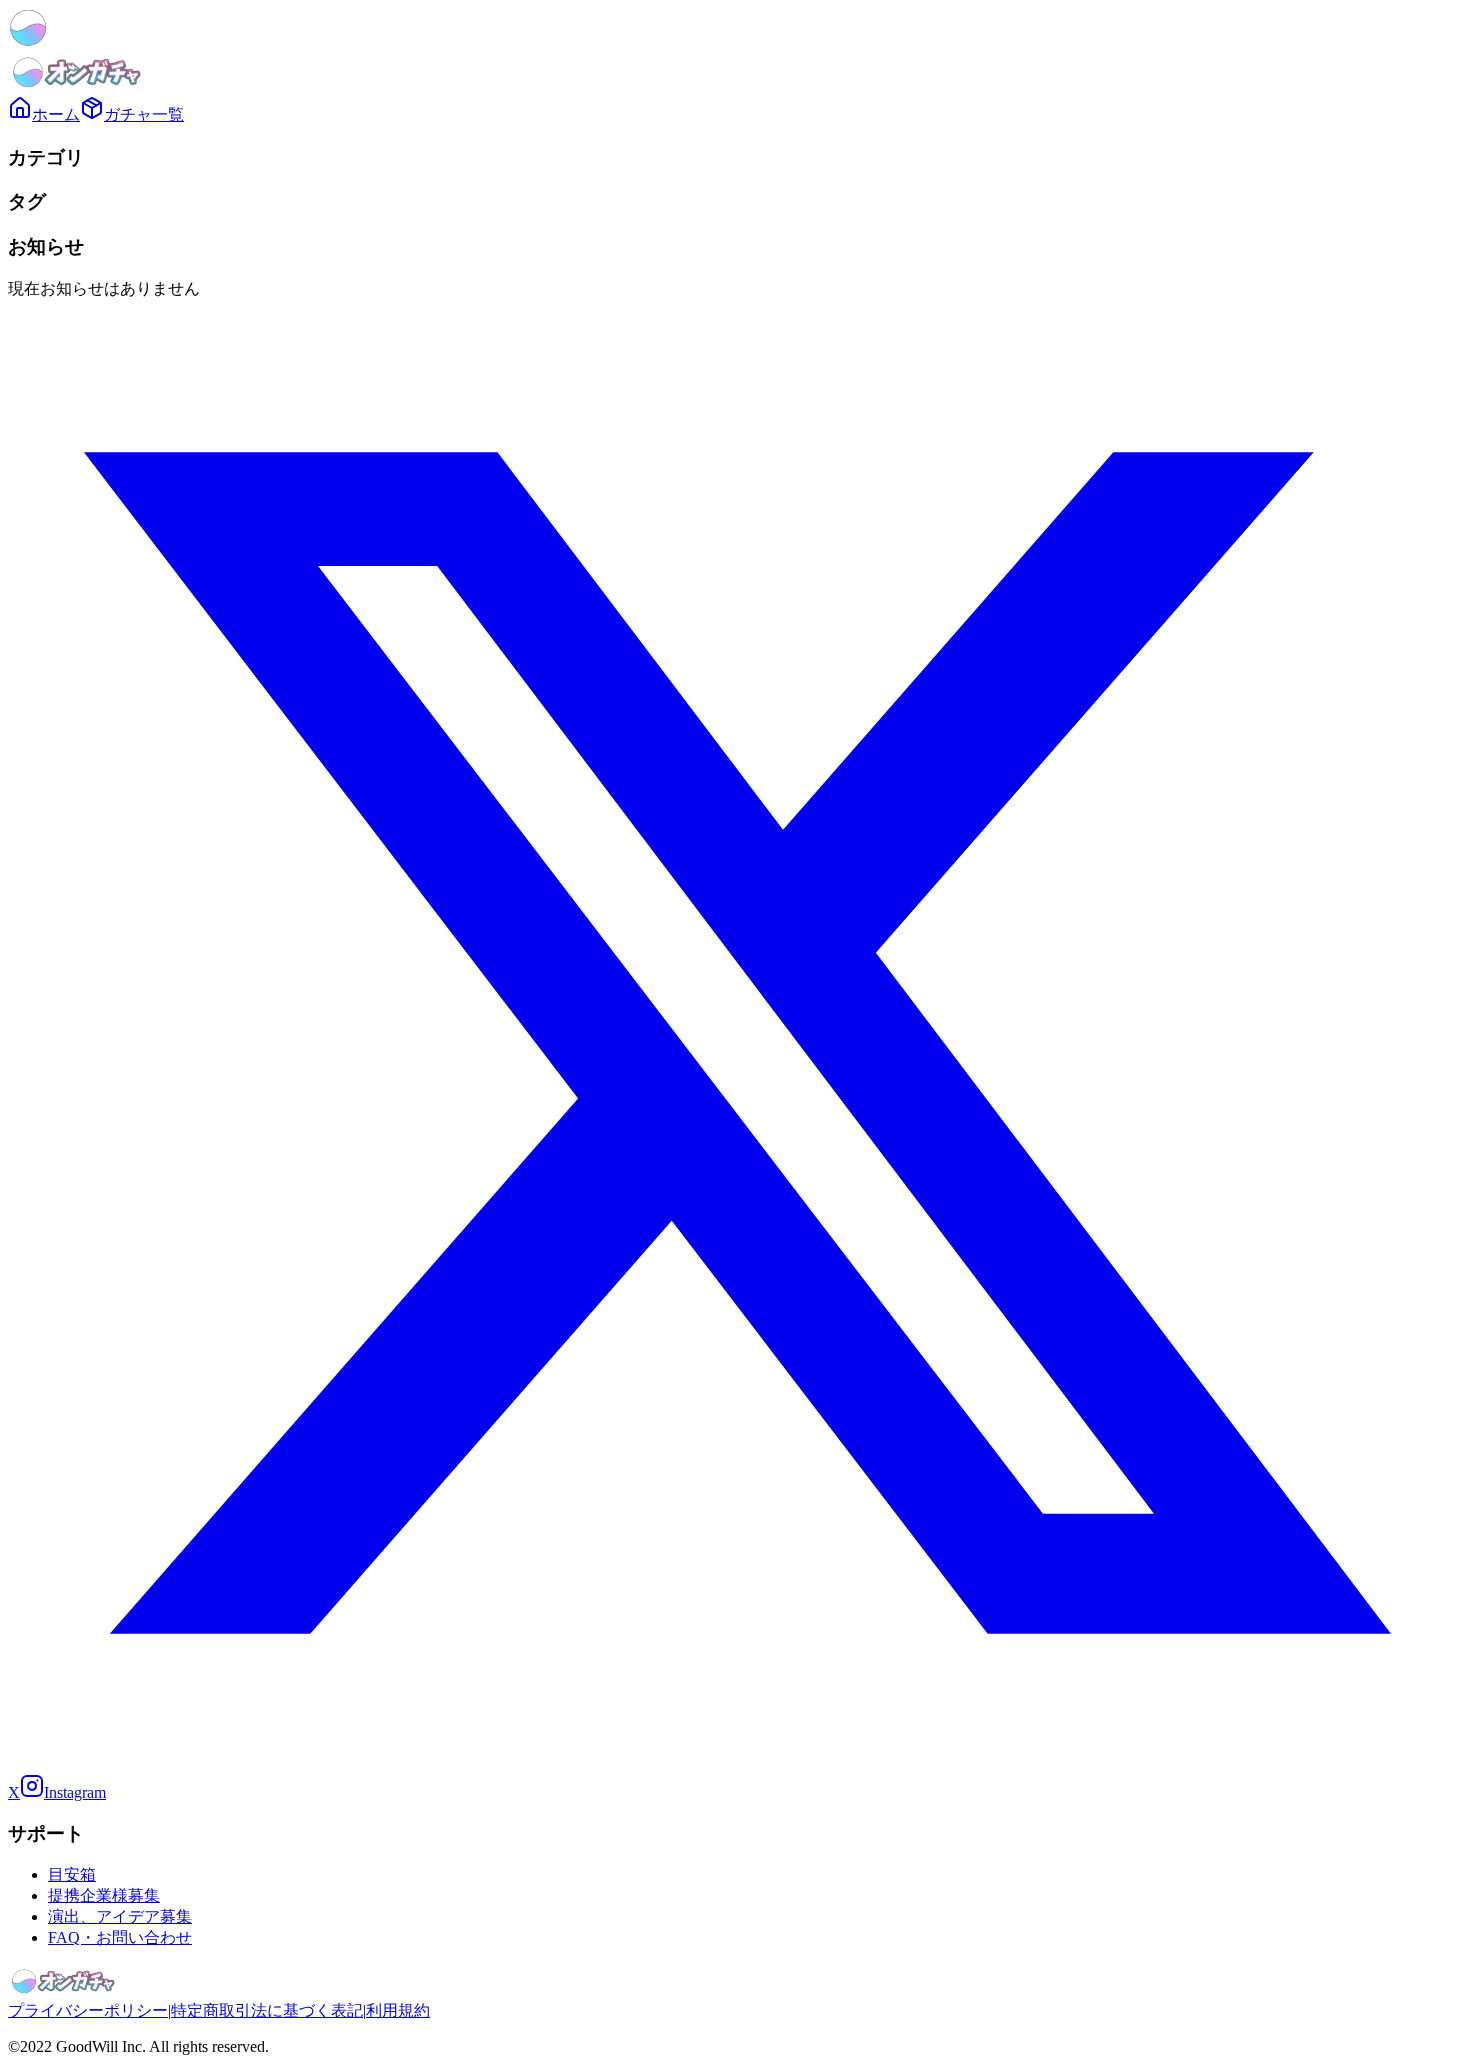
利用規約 (398, 2010)
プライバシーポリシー (88, 2010)
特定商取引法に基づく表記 (267, 2010)
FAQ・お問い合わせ (120, 1937)
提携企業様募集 (104, 1895)
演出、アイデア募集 (120, 1916)
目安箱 (72, 1874)
